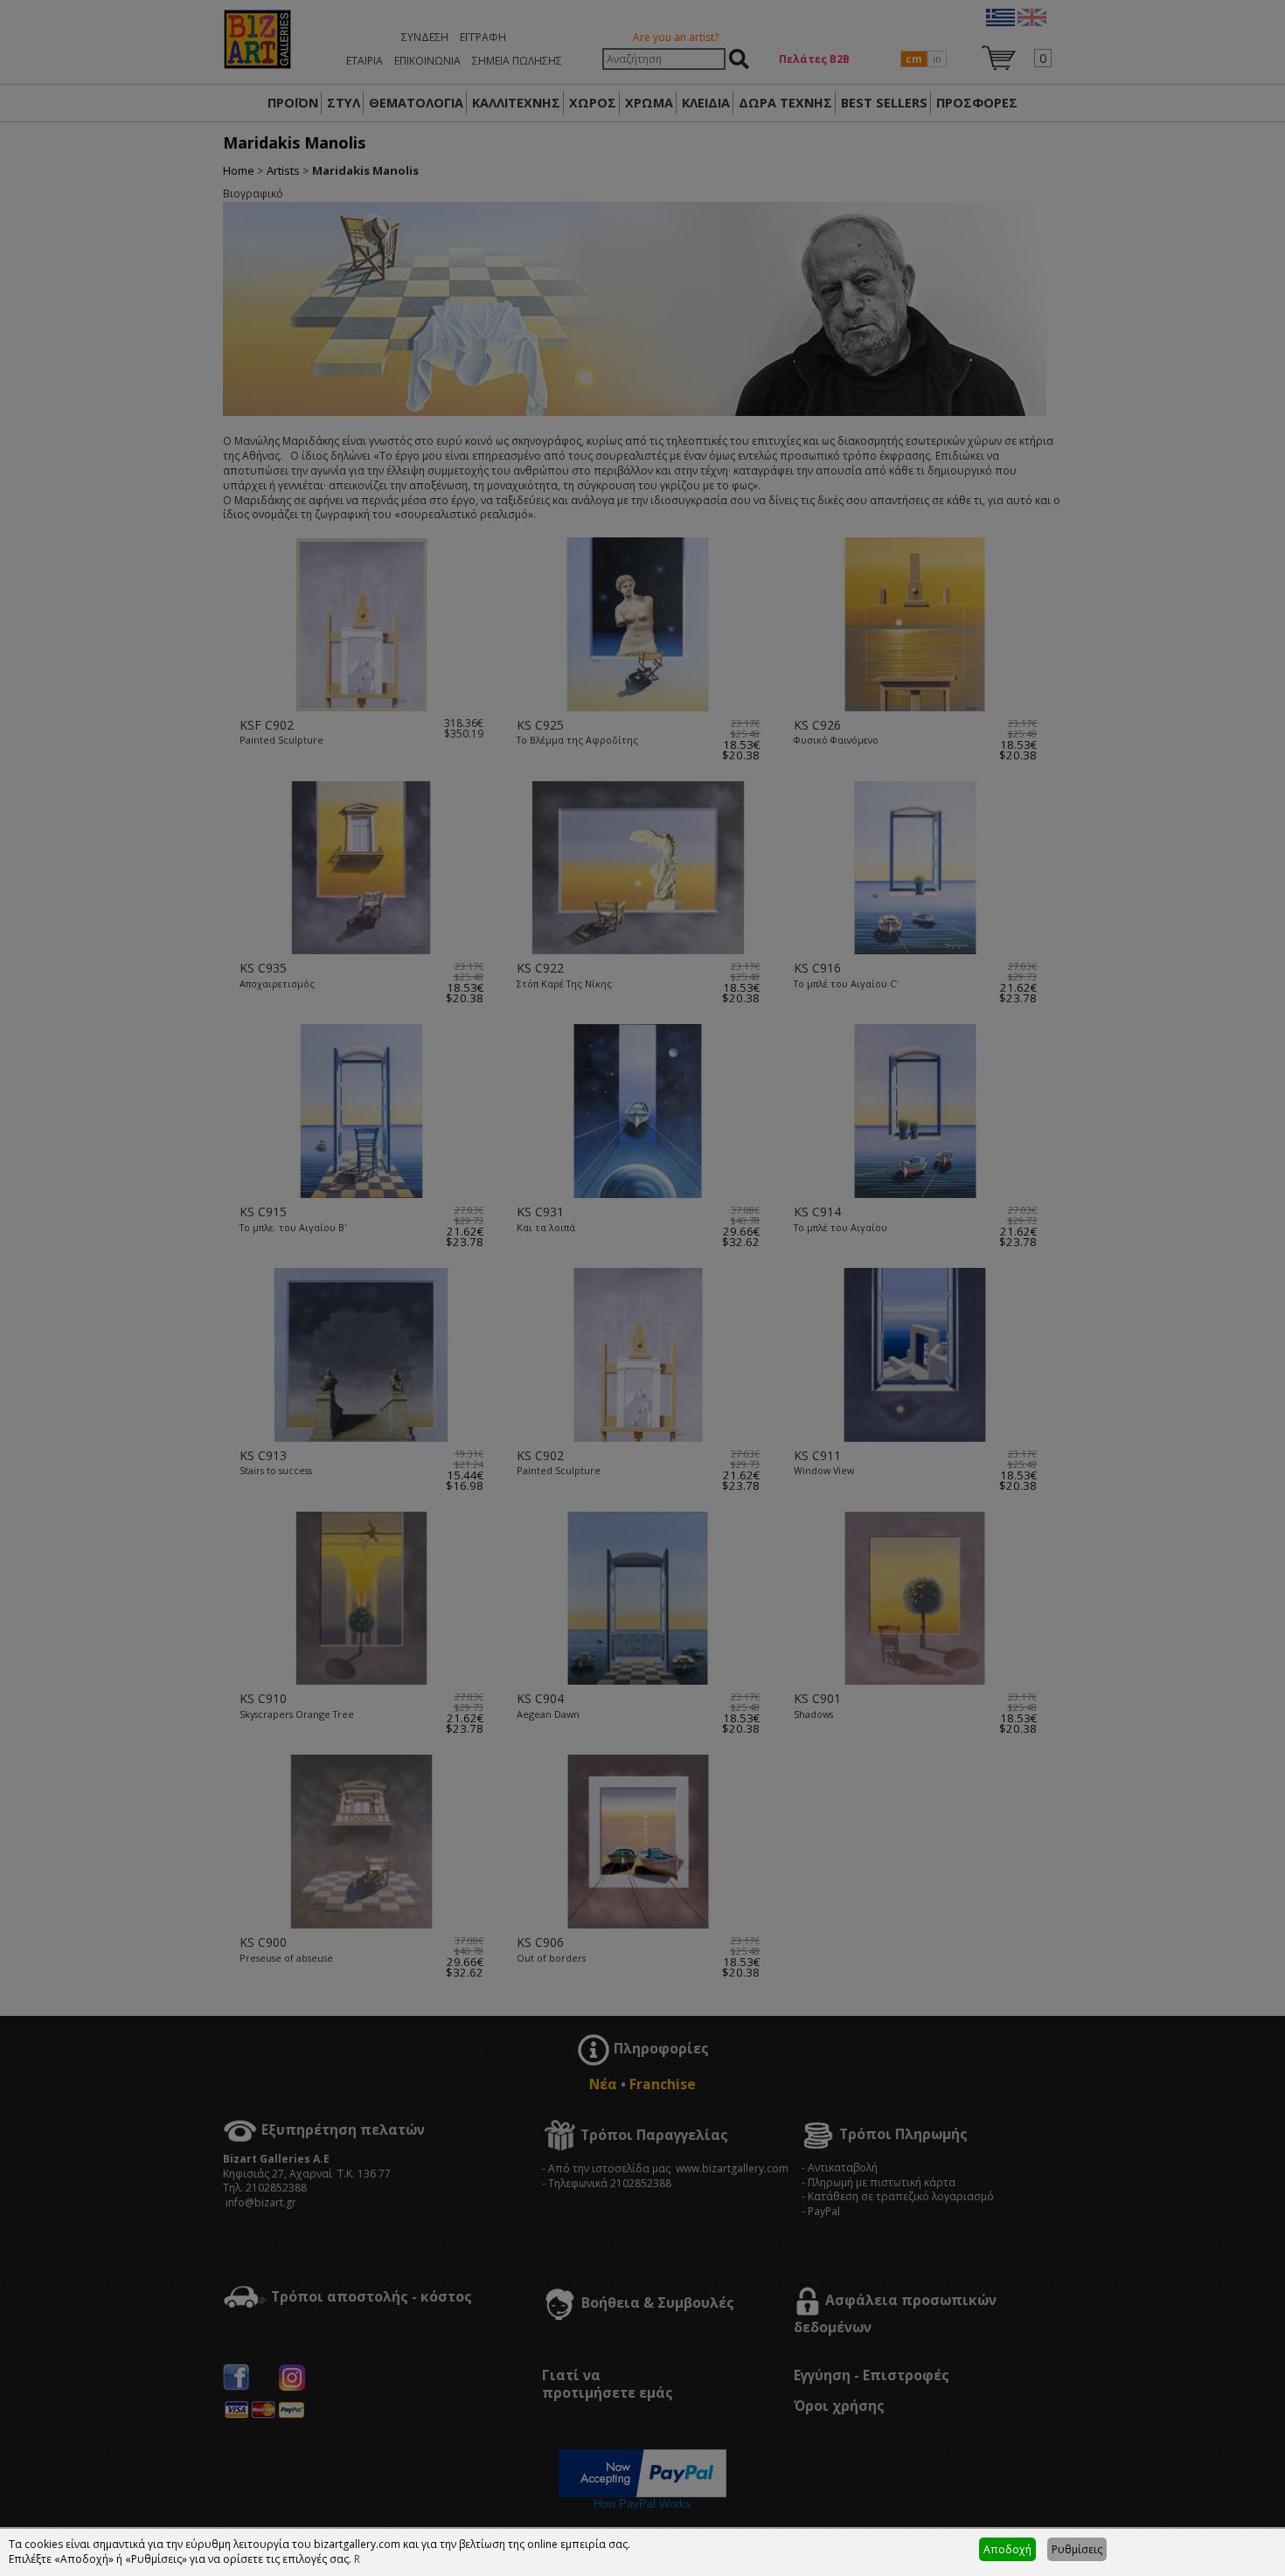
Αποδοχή (1007, 2549)
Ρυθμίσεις (1077, 2549)
